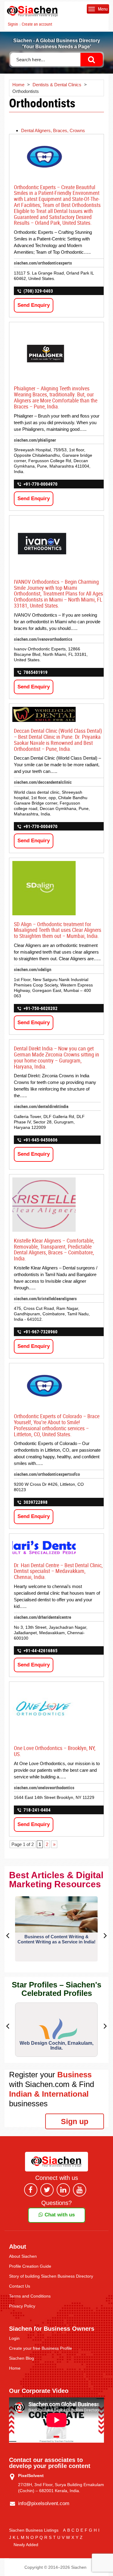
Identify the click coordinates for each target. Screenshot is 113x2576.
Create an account (37, 24)
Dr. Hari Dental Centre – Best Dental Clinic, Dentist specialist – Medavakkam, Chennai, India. (58, 1571)
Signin (13, 24)
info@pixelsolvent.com (44, 2503)
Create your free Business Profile (41, 2348)
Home (15, 2368)
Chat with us (59, 2215)
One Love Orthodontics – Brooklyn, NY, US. (55, 1751)
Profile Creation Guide (30, 2266)
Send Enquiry (34, 305)
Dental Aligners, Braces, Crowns (53, 130)
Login (14, 2338)
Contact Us (20, 2286)
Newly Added (26, 2545)
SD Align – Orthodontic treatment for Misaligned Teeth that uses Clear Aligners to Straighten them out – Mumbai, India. (58, 930)
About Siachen (23, 2256)
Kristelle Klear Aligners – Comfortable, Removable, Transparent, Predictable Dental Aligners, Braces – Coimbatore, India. (54, 1249)
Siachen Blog (22, 2358)
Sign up (75, 2121)
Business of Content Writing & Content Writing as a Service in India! (56, 1939)
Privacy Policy (22, 2306)
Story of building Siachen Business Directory (51, 2276)
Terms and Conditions (30, 2296)
